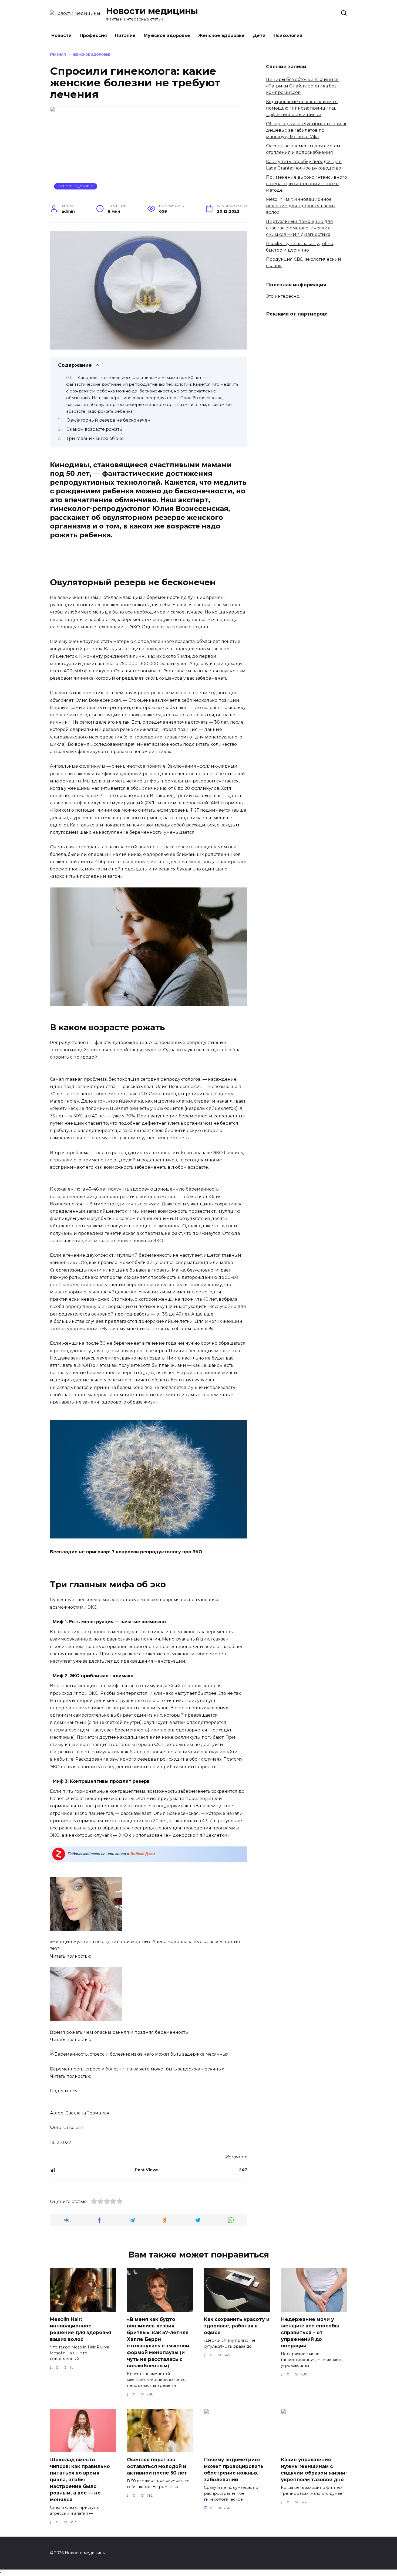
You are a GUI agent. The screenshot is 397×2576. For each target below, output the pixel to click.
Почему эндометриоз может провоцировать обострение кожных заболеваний (234, 2470)
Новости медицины (152, 11)
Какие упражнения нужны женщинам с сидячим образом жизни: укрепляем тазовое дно (314, 2470)
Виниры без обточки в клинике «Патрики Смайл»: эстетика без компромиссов (302, 86)
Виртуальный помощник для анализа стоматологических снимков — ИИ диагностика (300, 228)
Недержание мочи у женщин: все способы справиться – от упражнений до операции (310, 2333)
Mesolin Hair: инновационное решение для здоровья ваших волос (301, 206)
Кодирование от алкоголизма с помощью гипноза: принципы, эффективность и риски (302, 108)
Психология (288, 35)
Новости (61, 35)
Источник (236, 2157)
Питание (125, 35)
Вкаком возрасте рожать (94, 429)
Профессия (93, 35)
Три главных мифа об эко (95, 438)
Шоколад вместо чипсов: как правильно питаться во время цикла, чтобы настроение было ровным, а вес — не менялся (80, 2480)
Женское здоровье (221, 35)
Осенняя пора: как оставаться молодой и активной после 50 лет (157, 2466)
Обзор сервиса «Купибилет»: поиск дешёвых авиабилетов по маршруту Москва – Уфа (306, 130)
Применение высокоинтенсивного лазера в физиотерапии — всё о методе (307, 184)
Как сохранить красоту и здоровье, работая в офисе (237, 2326)
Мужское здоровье (167, 35)
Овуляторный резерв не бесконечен (108, 420)
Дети (259, 35)
